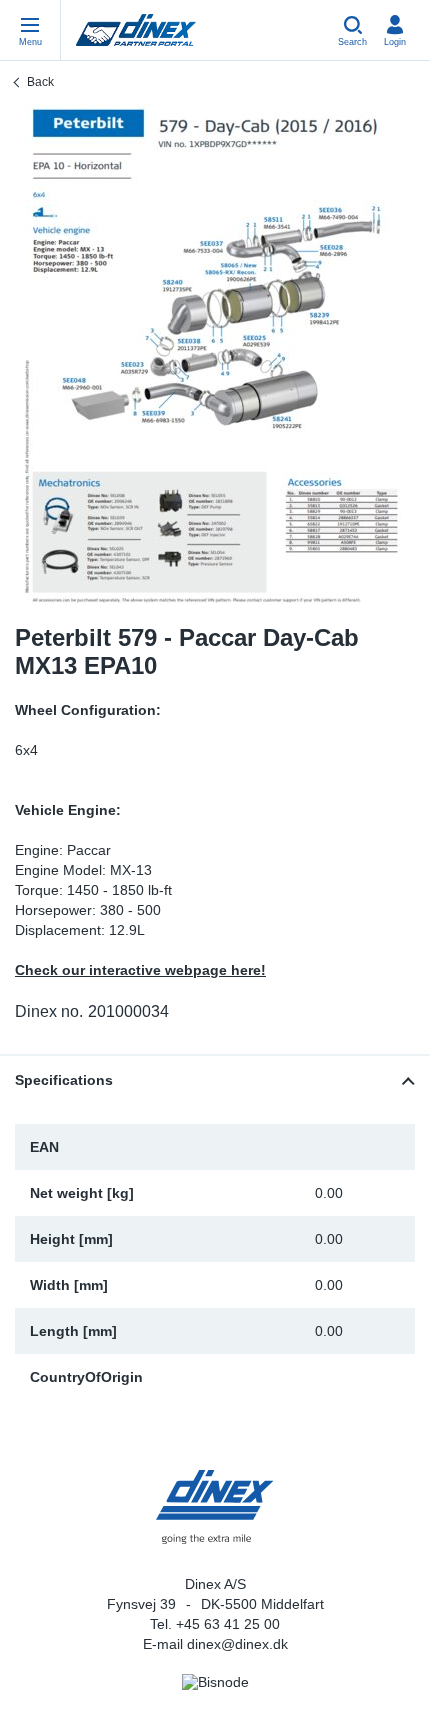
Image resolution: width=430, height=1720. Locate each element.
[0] (215, 354)
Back (40, 82)
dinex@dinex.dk (237, 1644)
